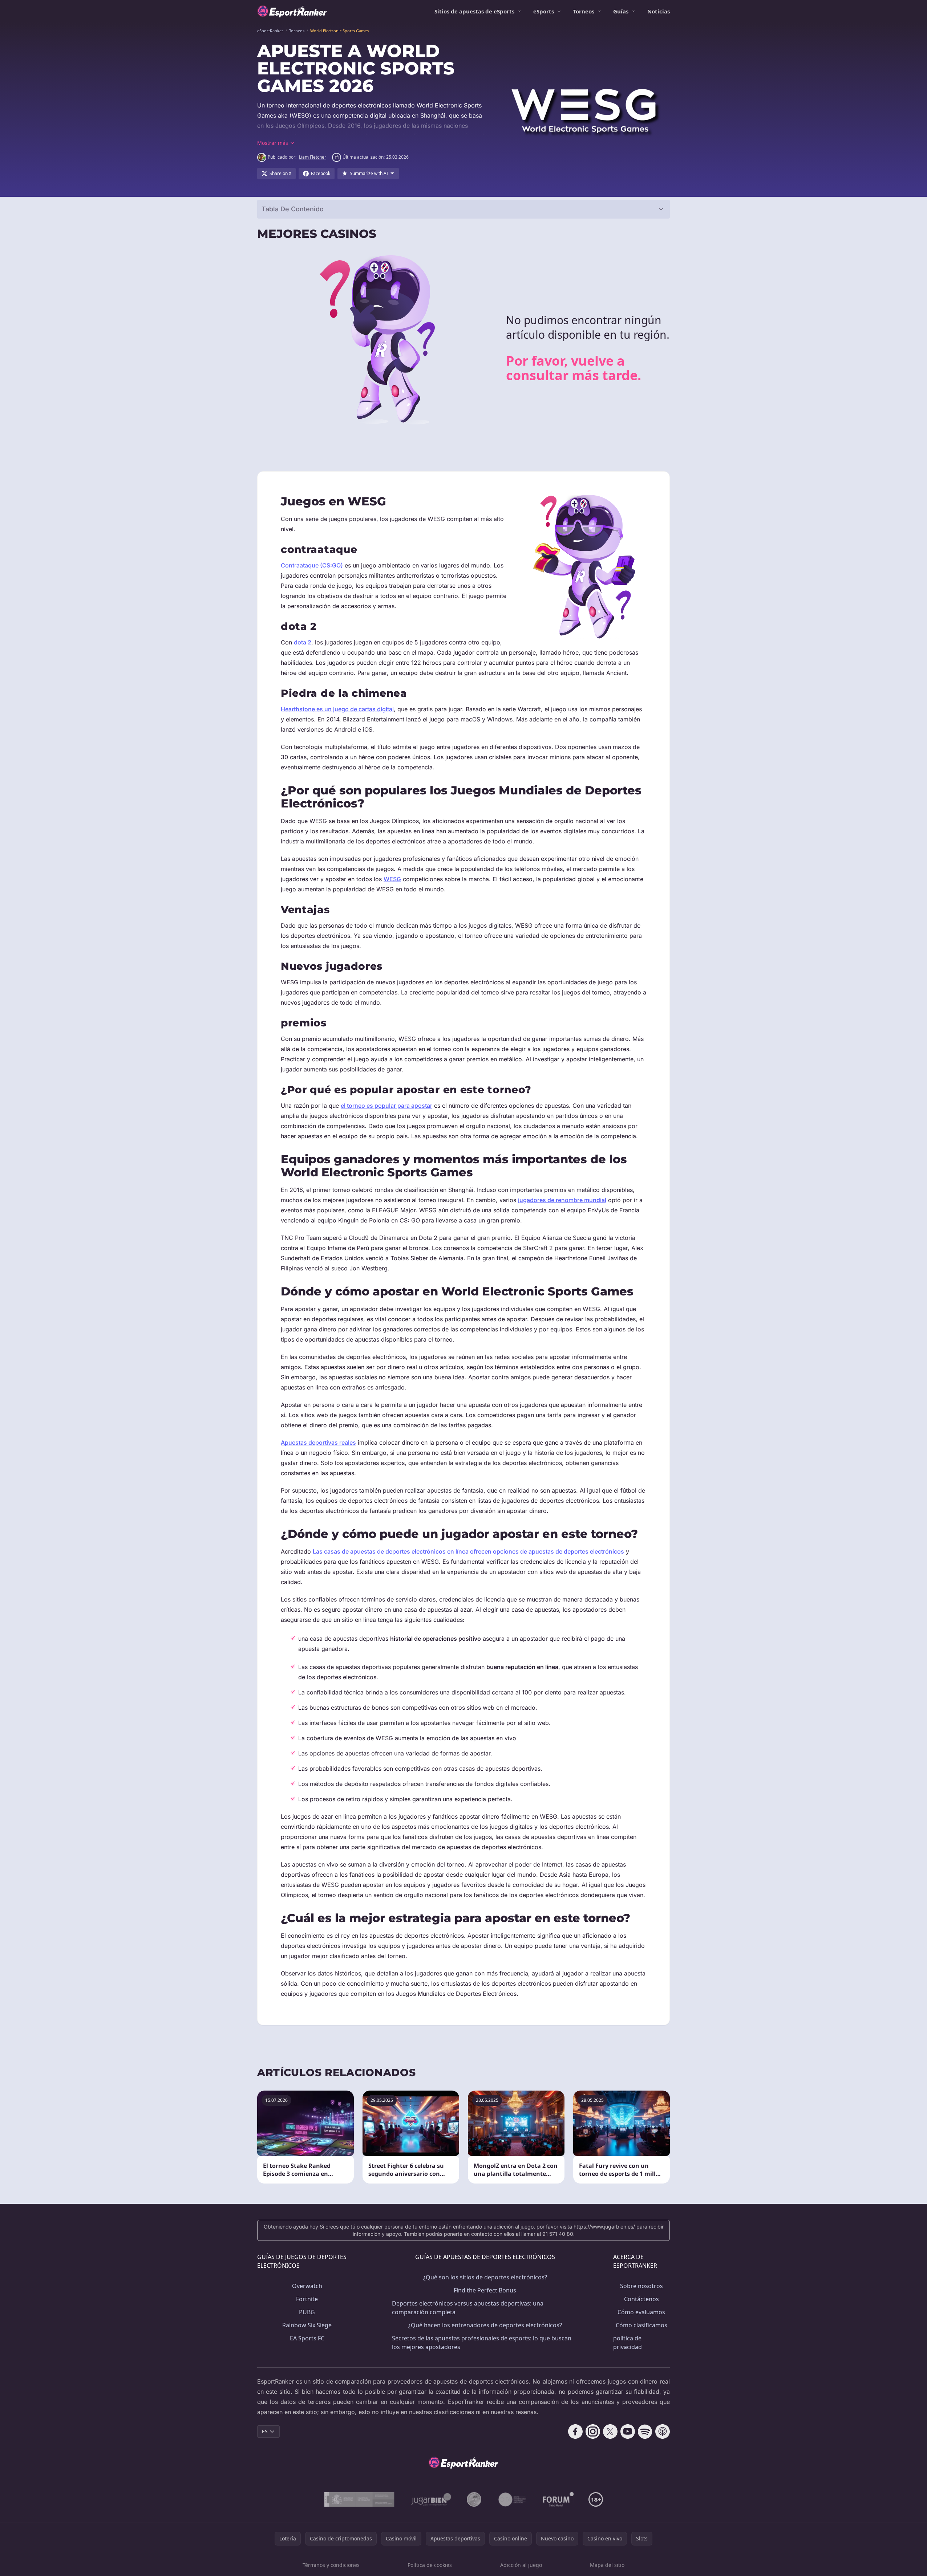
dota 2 (303, 642)
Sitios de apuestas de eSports (474, 11)
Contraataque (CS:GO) (312, 565)
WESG (392, 879)
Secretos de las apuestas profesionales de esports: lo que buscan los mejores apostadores (482, 2343)
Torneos (584, 11)
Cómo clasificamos (641, 2325)
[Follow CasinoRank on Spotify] (645, 2431)
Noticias (659, 11)
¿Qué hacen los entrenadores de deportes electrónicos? (485, 2325)
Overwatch (307, 2286)
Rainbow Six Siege (307, 2325)
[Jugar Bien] (431, 2499)
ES (265, 2431)
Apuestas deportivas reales (318, 1442)
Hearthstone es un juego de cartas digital (337, 709)
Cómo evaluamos (641, 2312)
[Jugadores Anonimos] (474, 2499)
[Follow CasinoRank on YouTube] (628, 2431)
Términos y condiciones (331, 2565)
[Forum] (558, 2499)
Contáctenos (641, 2299)
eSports (544, 11)
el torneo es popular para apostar (386, 1106)
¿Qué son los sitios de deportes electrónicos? (485, 2277)
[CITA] (512, 2499)
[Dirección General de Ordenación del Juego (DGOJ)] (359, 2499)
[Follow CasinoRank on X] (610, 2431)
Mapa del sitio (607, 2565)
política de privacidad (628, 2343)
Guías (621, 11)
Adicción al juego (521, 2565)
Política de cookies (430, 2565)
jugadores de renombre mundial (562, 1200)
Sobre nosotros (641, 2286)
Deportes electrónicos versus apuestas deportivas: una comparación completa (468, 2308)
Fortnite (307, 2299)
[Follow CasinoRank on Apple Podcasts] (663, 2431)
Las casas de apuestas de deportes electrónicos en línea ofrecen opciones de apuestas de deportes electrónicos (468, 1551)
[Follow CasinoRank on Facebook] (575, 2431)
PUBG (307, 2312)
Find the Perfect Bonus (485, 2290)
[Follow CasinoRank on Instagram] (593, 2431)
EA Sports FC (307, 2338)
